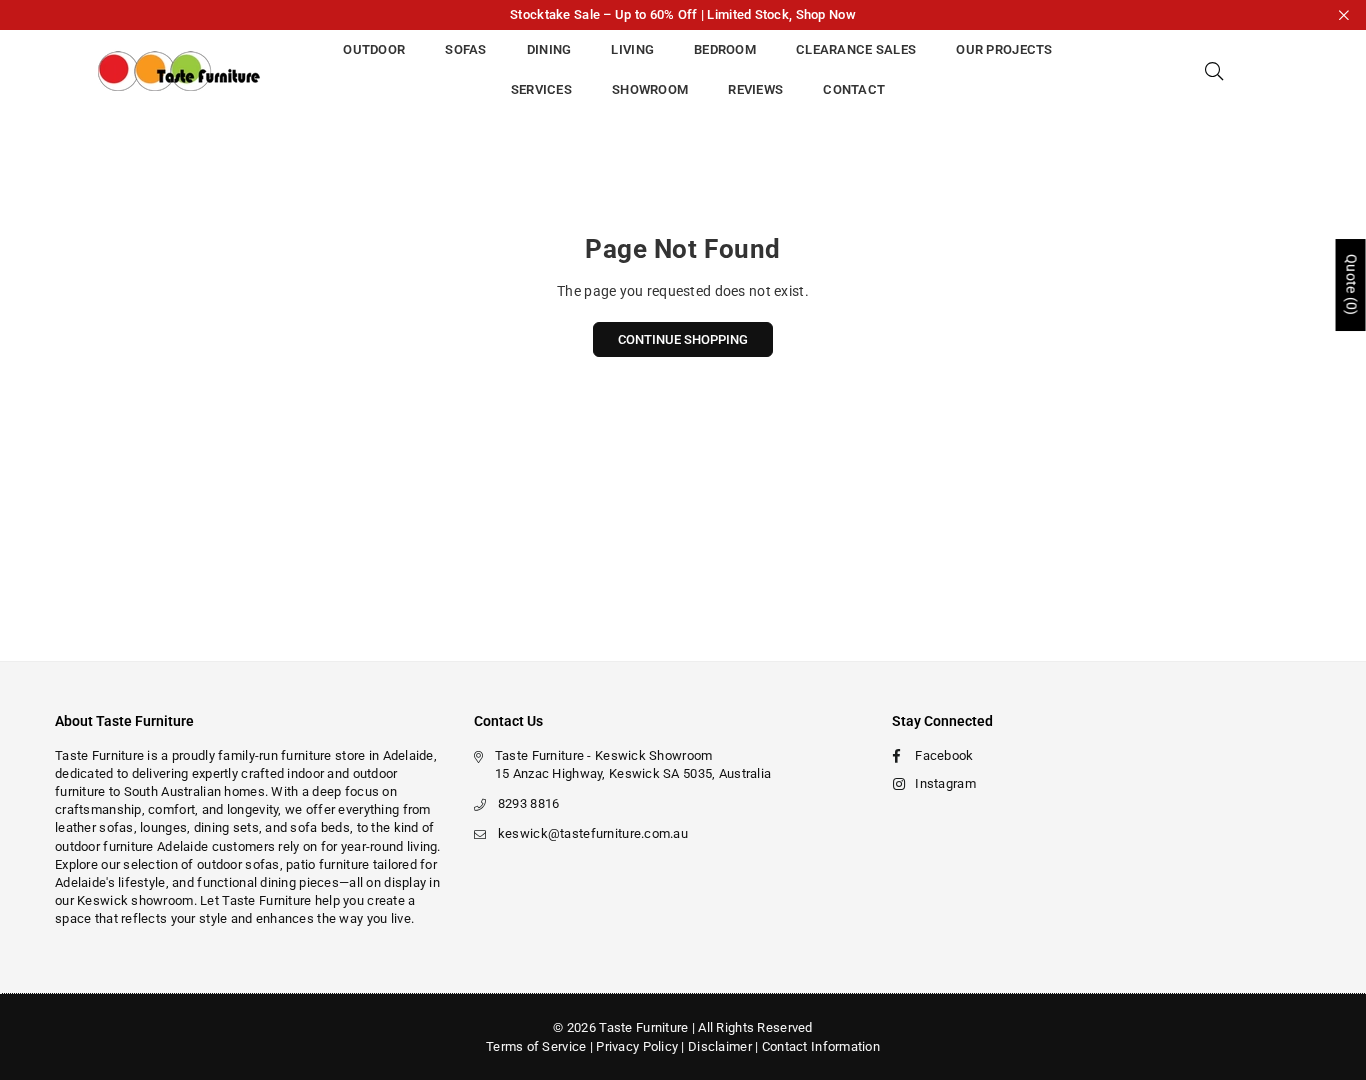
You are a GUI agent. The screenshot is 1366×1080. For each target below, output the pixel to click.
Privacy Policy (637, 1046)
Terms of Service (536, 1046)
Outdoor (374, 49)
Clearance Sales (856, 49)
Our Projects (1004, 49)
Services (541, 89)
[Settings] (1250, 70)
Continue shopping (683, 339)
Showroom (650, 89)
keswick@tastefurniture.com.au (593, 833)
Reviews (755, 89)
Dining (549, 49)
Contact (854, 89)
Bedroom (725, 49)
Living (632, 49)
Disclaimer (720, 1046)
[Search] (1214, 70)
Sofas (465, 49)
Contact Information (821, 1046)
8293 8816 (529, 803)
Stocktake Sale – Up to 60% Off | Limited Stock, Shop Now (683, 14)
